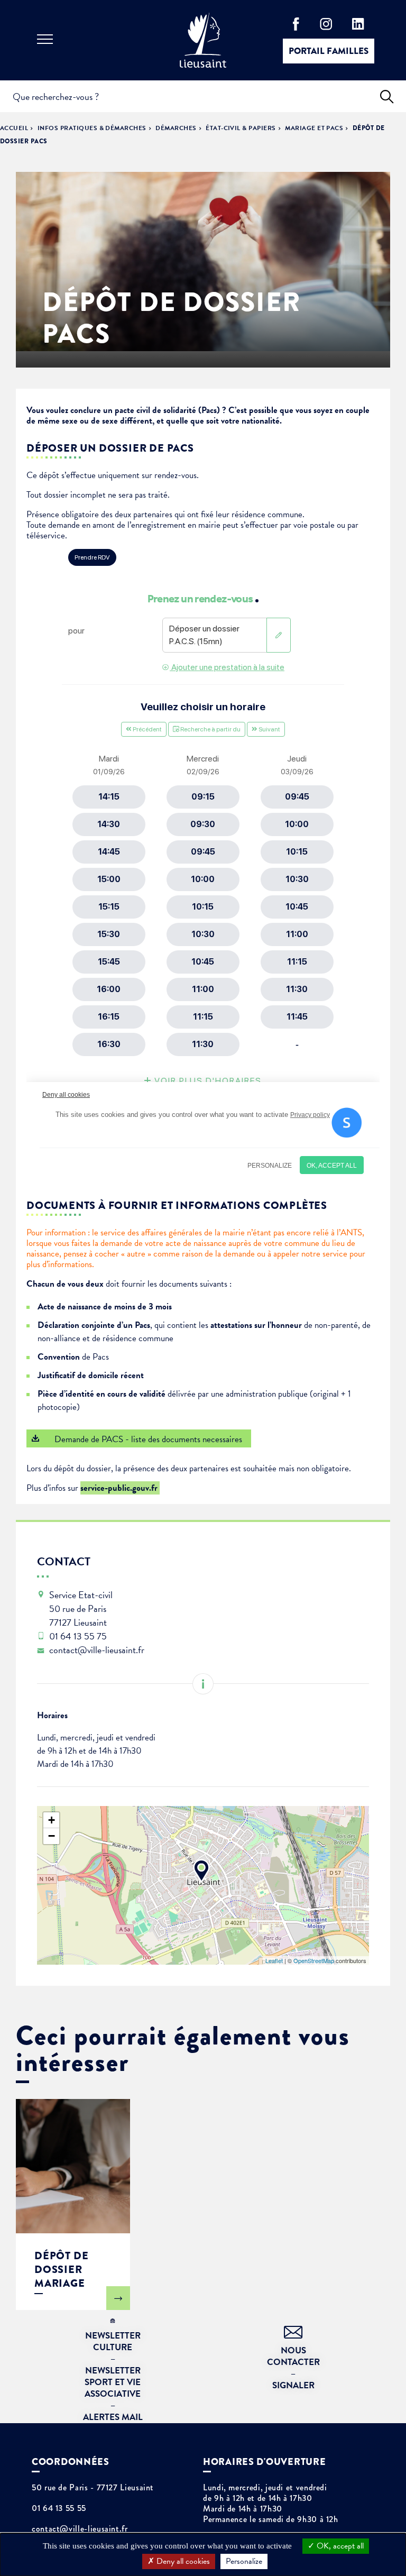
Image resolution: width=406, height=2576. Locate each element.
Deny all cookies (182, 2561)
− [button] (52, 1836)
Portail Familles (329, 51)
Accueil (14, 128)
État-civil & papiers (241, 128)
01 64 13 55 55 (59, 2508)
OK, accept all (339, 2546)
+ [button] (52, 1820)
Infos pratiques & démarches (92, 128)
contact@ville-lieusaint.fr (80, 2529)
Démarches (176, 128)
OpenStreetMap (314, 1960)
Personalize (244, 2561)
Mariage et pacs (314, 128)
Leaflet (274, 1960)
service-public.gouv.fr (120, 1488)
